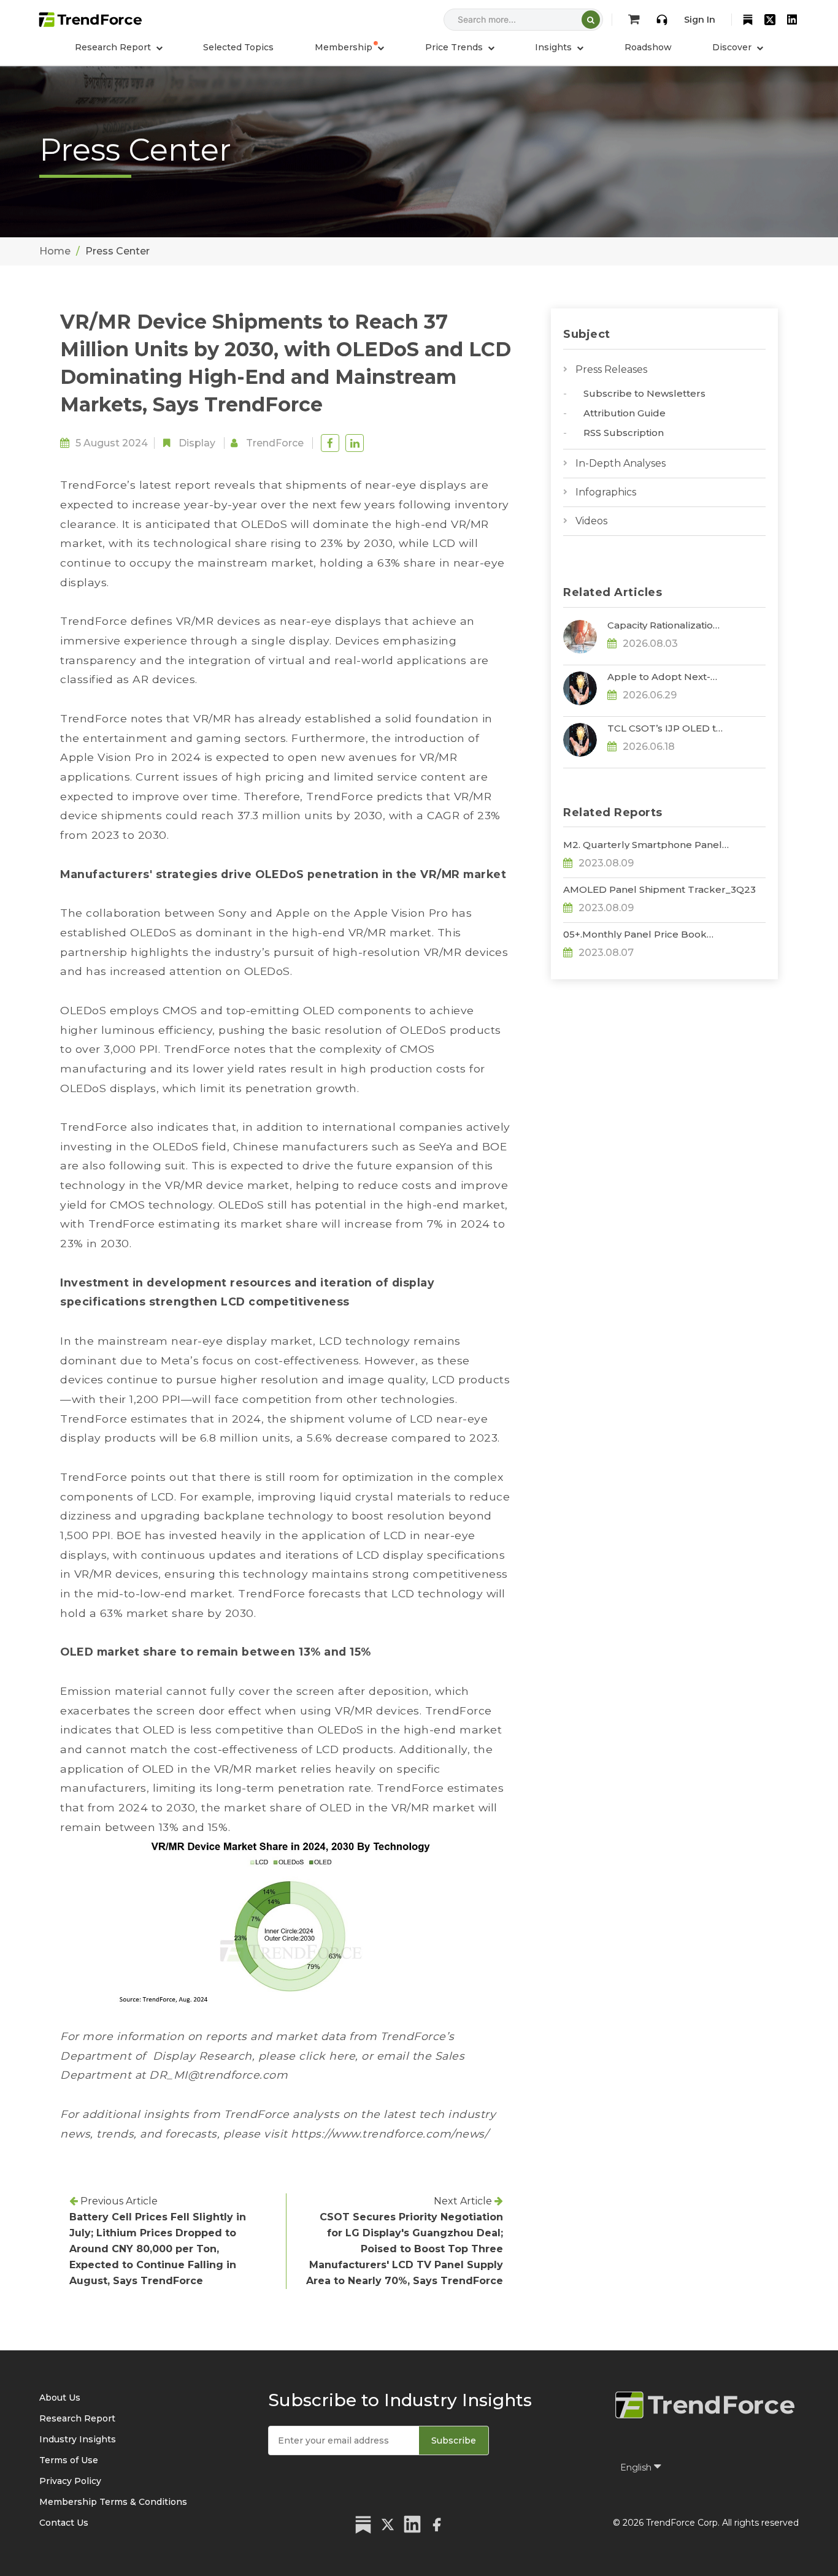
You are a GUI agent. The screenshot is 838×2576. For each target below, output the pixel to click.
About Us (60, 2398)
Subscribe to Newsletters (644, 393)
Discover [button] (733, 47)
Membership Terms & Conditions (113, 2502)
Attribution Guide (625, 413)
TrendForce (275, 443)
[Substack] (748, 20)
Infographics (606, 492)
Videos (591, 521)
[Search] (591, 20)
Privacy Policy (70, 2481)
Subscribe (454, 2440)
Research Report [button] (114, 47)
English (637, 2467)
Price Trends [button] (455, 47)
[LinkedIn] (792, 20)
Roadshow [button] (648, 47)
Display (197, 443)
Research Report (77, 2418)
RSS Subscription (624, 433)
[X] (770, 20)
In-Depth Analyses (621, 463)
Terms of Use (69, 2460)
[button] (349, 47)
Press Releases (611, 369)
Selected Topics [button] (238, 47)
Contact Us (64, 2523)
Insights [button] (555, 47)
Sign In (700, 20)
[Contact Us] (662, 20)
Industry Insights (78, 2439)
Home (55, 251)
